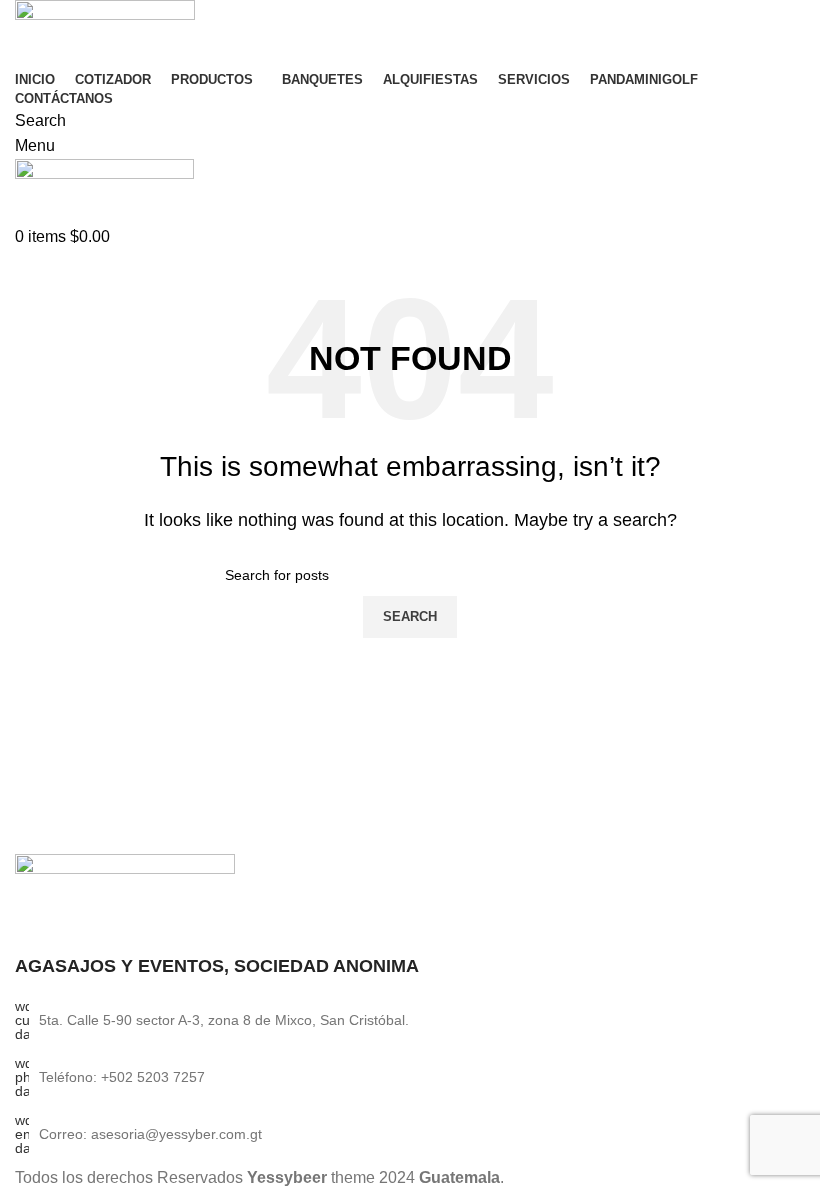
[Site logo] (105, 31)
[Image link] (125, 892)
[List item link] (410, 1077)
